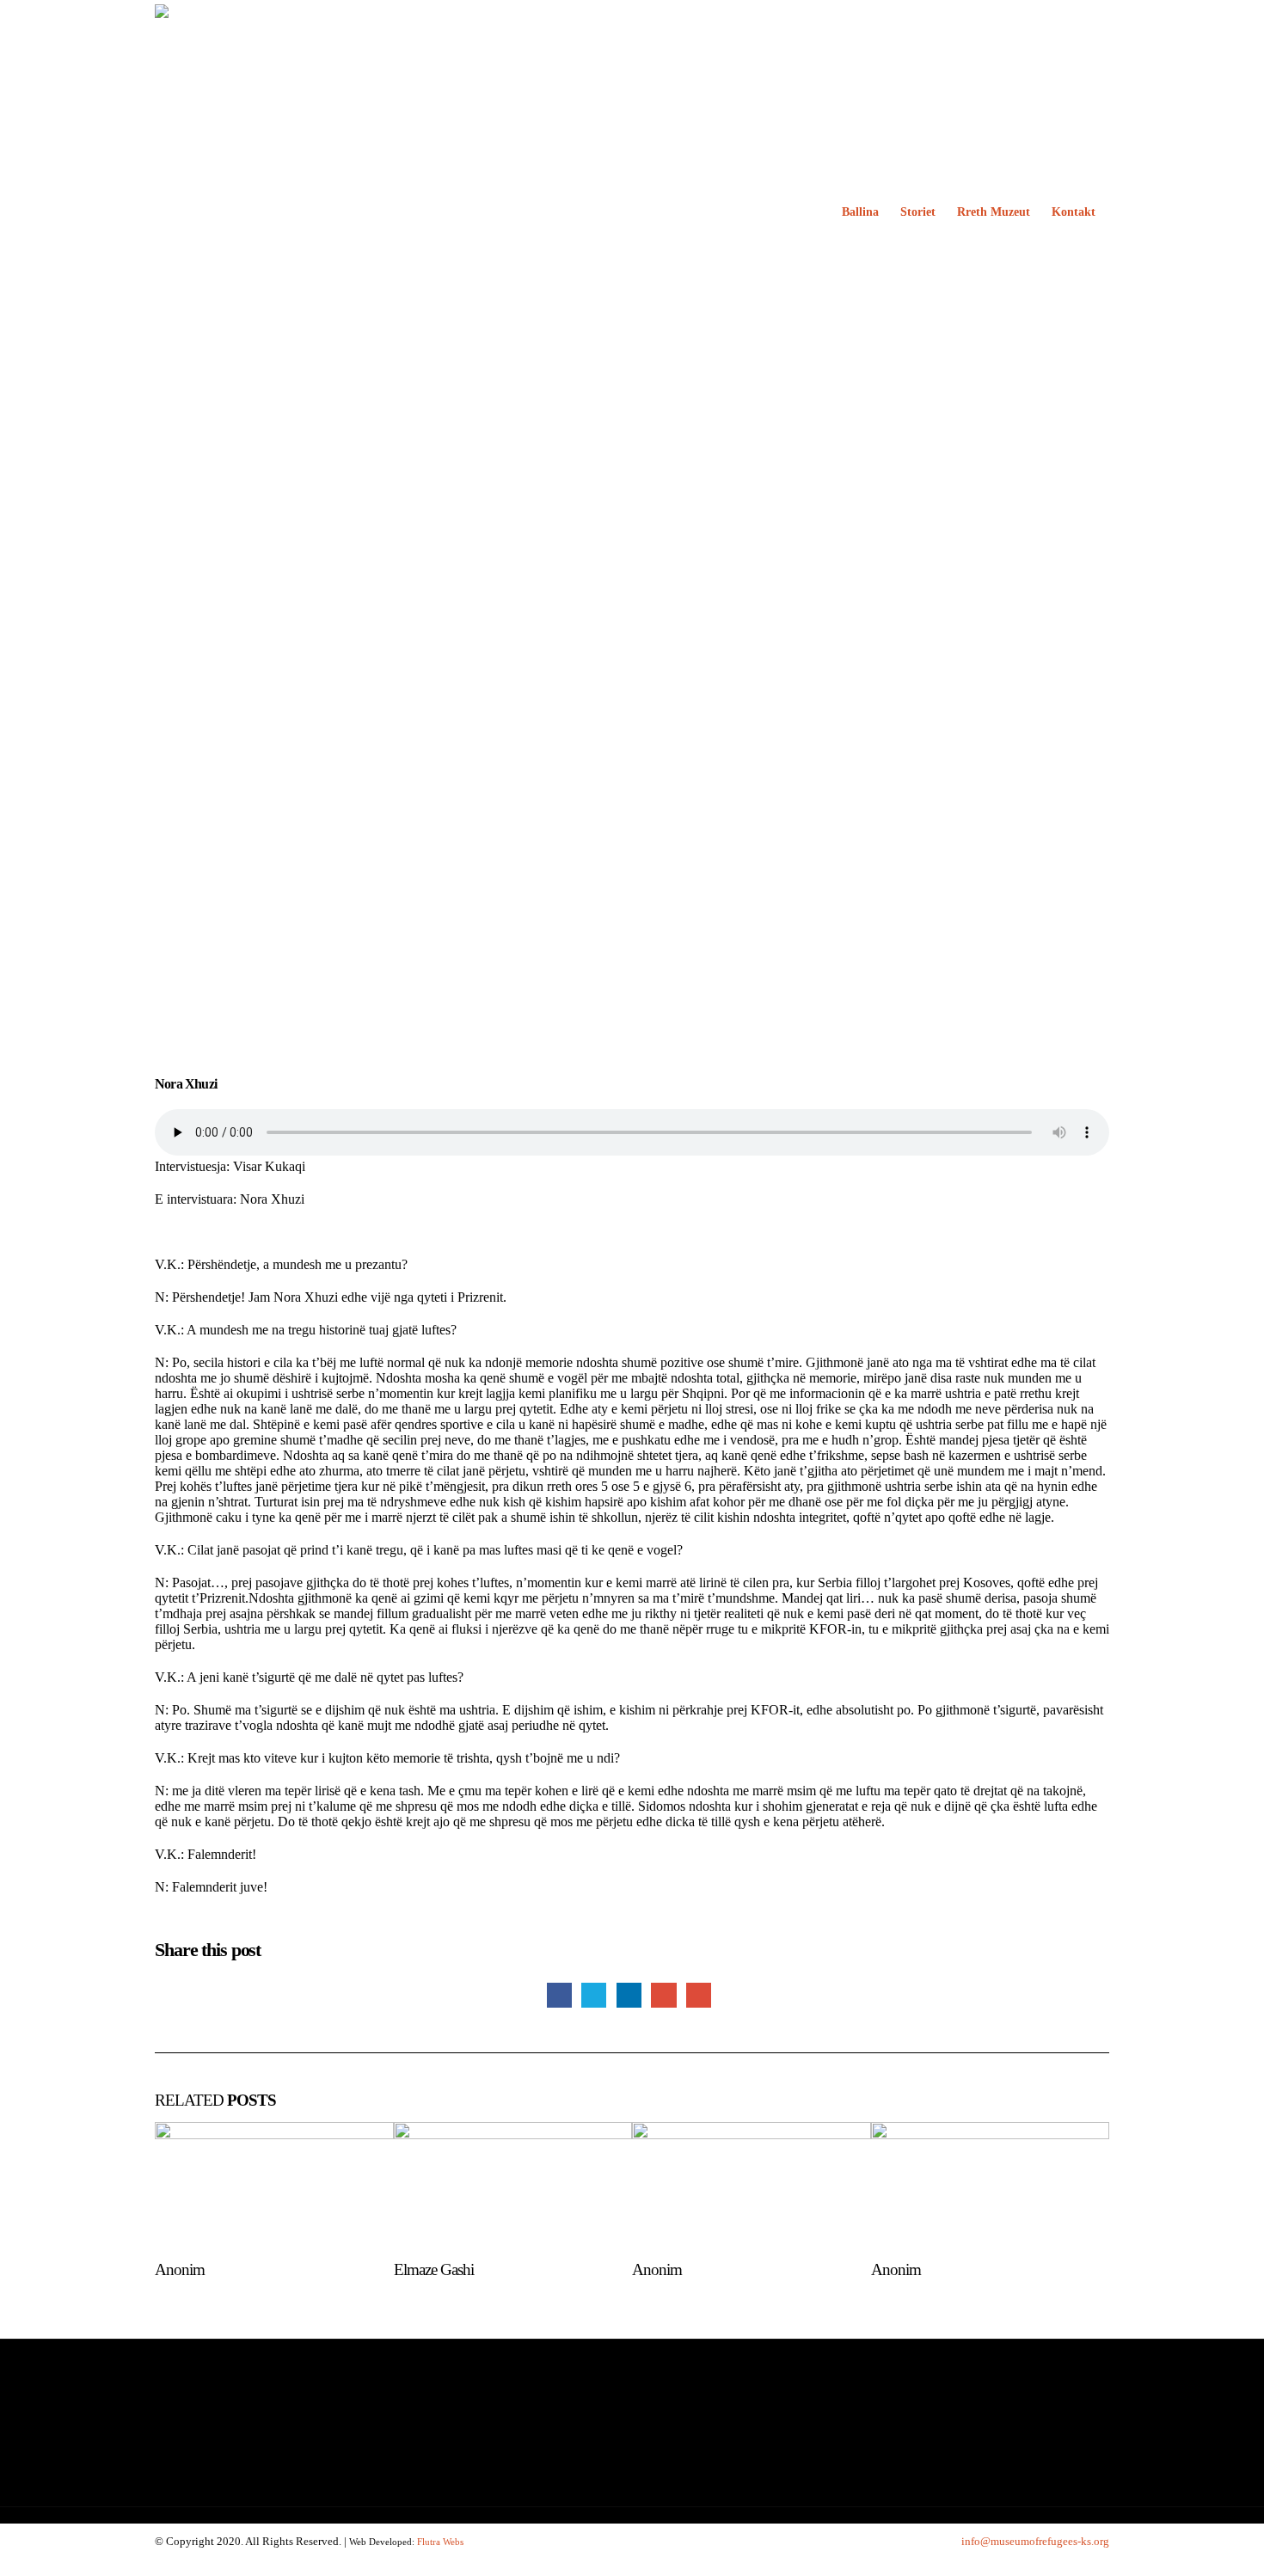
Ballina (860, 212)
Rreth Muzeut (994, 212)
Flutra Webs (440, 2542)
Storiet (918, 212)
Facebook (559, 1995)
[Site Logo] (361, 212)
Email (699, 1995)
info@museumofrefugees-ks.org (1035, 2541)
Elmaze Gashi (434, 2269)
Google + (663, 1995)
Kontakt (1074, 212)
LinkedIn (629, 1995)
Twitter (594, 1995)
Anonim (180, 2269)
